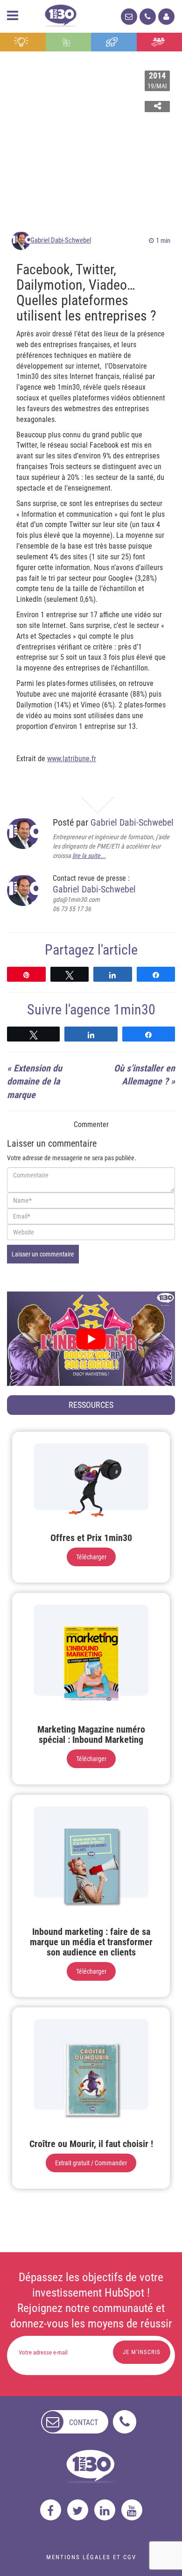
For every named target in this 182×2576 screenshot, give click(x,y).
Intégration (68, 42)
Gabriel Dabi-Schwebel (61, 240)
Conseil (23, 42)
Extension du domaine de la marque (35, 1081)
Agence (159, 42)
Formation (114, 42)
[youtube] (132, 2510)
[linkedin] (105, 2510)
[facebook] (51, 2510)
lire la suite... (89, 856)
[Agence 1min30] (61, 14)
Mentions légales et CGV (91, 2557)
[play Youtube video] (91, 1339)
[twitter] (78, 2510)
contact (84, 2423)
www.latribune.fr (72, 759)
